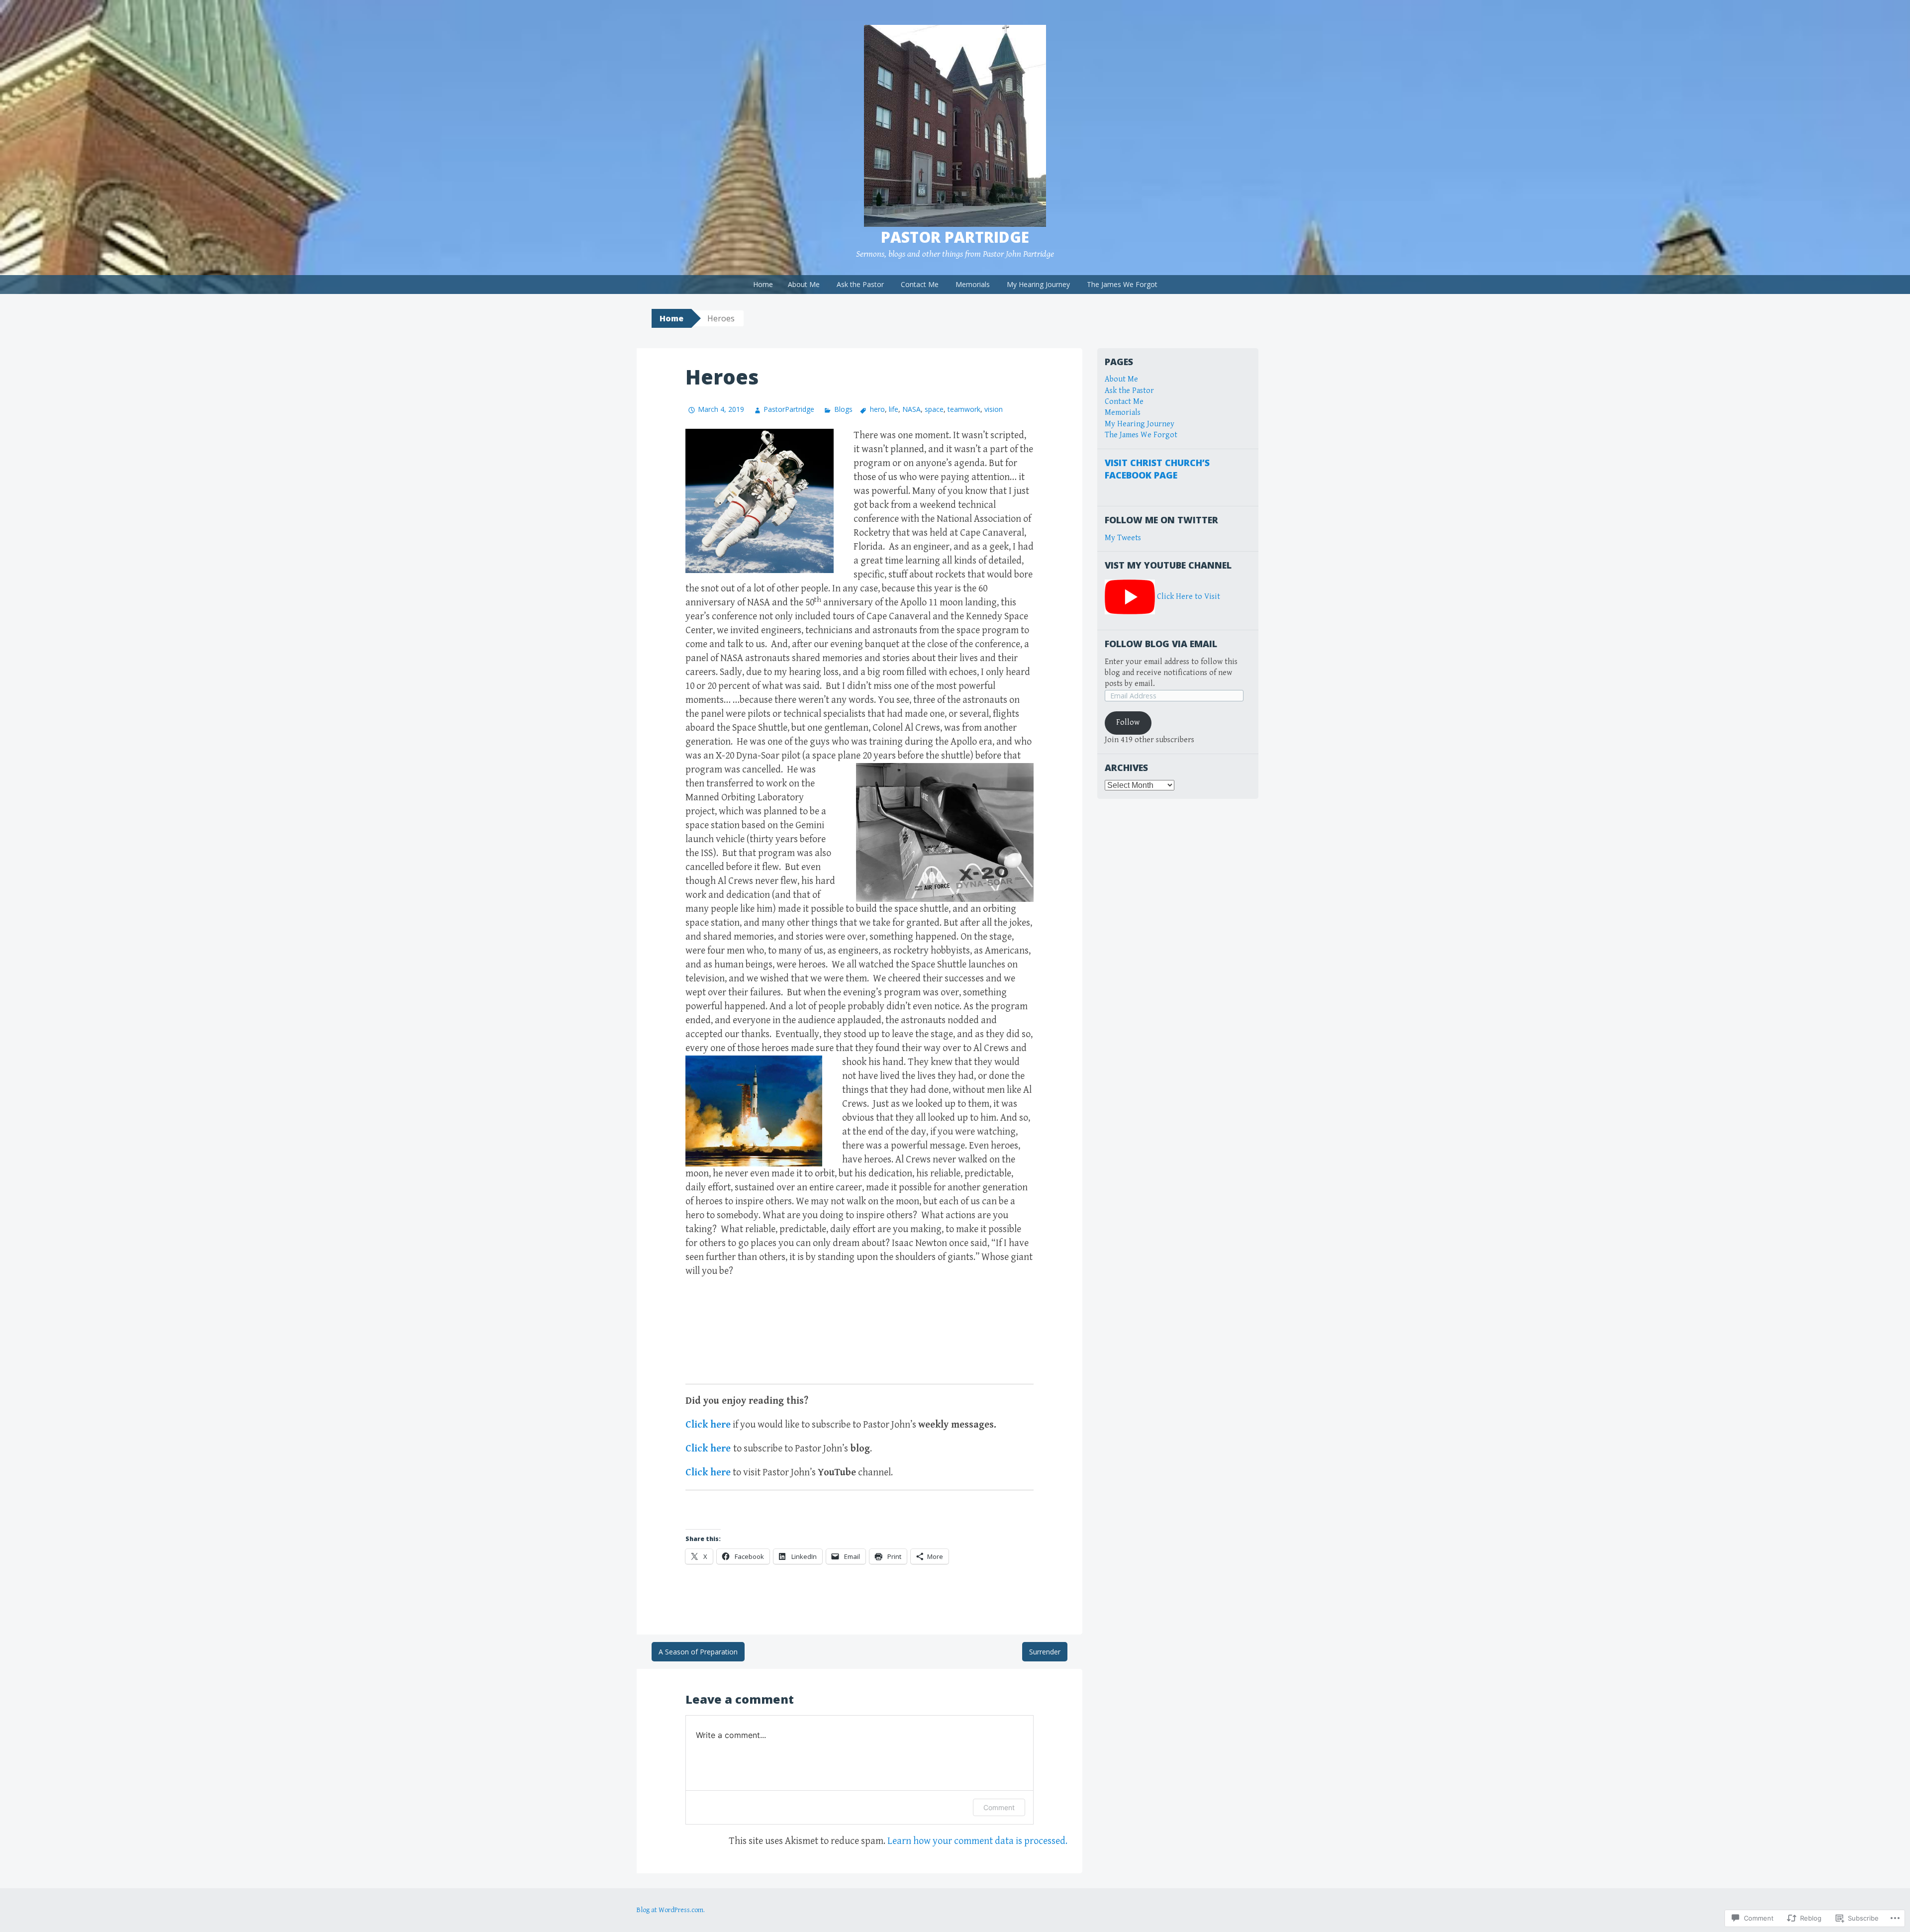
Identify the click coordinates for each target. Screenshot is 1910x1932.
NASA (911, 409)
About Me (804, 284)
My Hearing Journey (1038, 284)
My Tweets (1123, 538)
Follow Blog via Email (1161, 644)
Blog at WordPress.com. (671, 1910)
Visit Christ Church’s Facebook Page (1157, 469)
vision (994, 409)
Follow (1128, 723)
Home (763, 284)
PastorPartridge (789, 409)
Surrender (1045, 1652)
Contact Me (920, 284)
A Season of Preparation (698, 1652)
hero (877, 409)
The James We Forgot (1122, 284)
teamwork (964, 409)
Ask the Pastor (860, 284)
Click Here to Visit (1189, 597)
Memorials (973, 284)
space (934, 409)
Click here (708, 1425)
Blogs (843, 409)
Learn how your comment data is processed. (977, 1841)
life (894, 409)
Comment (999, 1807)
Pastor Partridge (955, 237)
